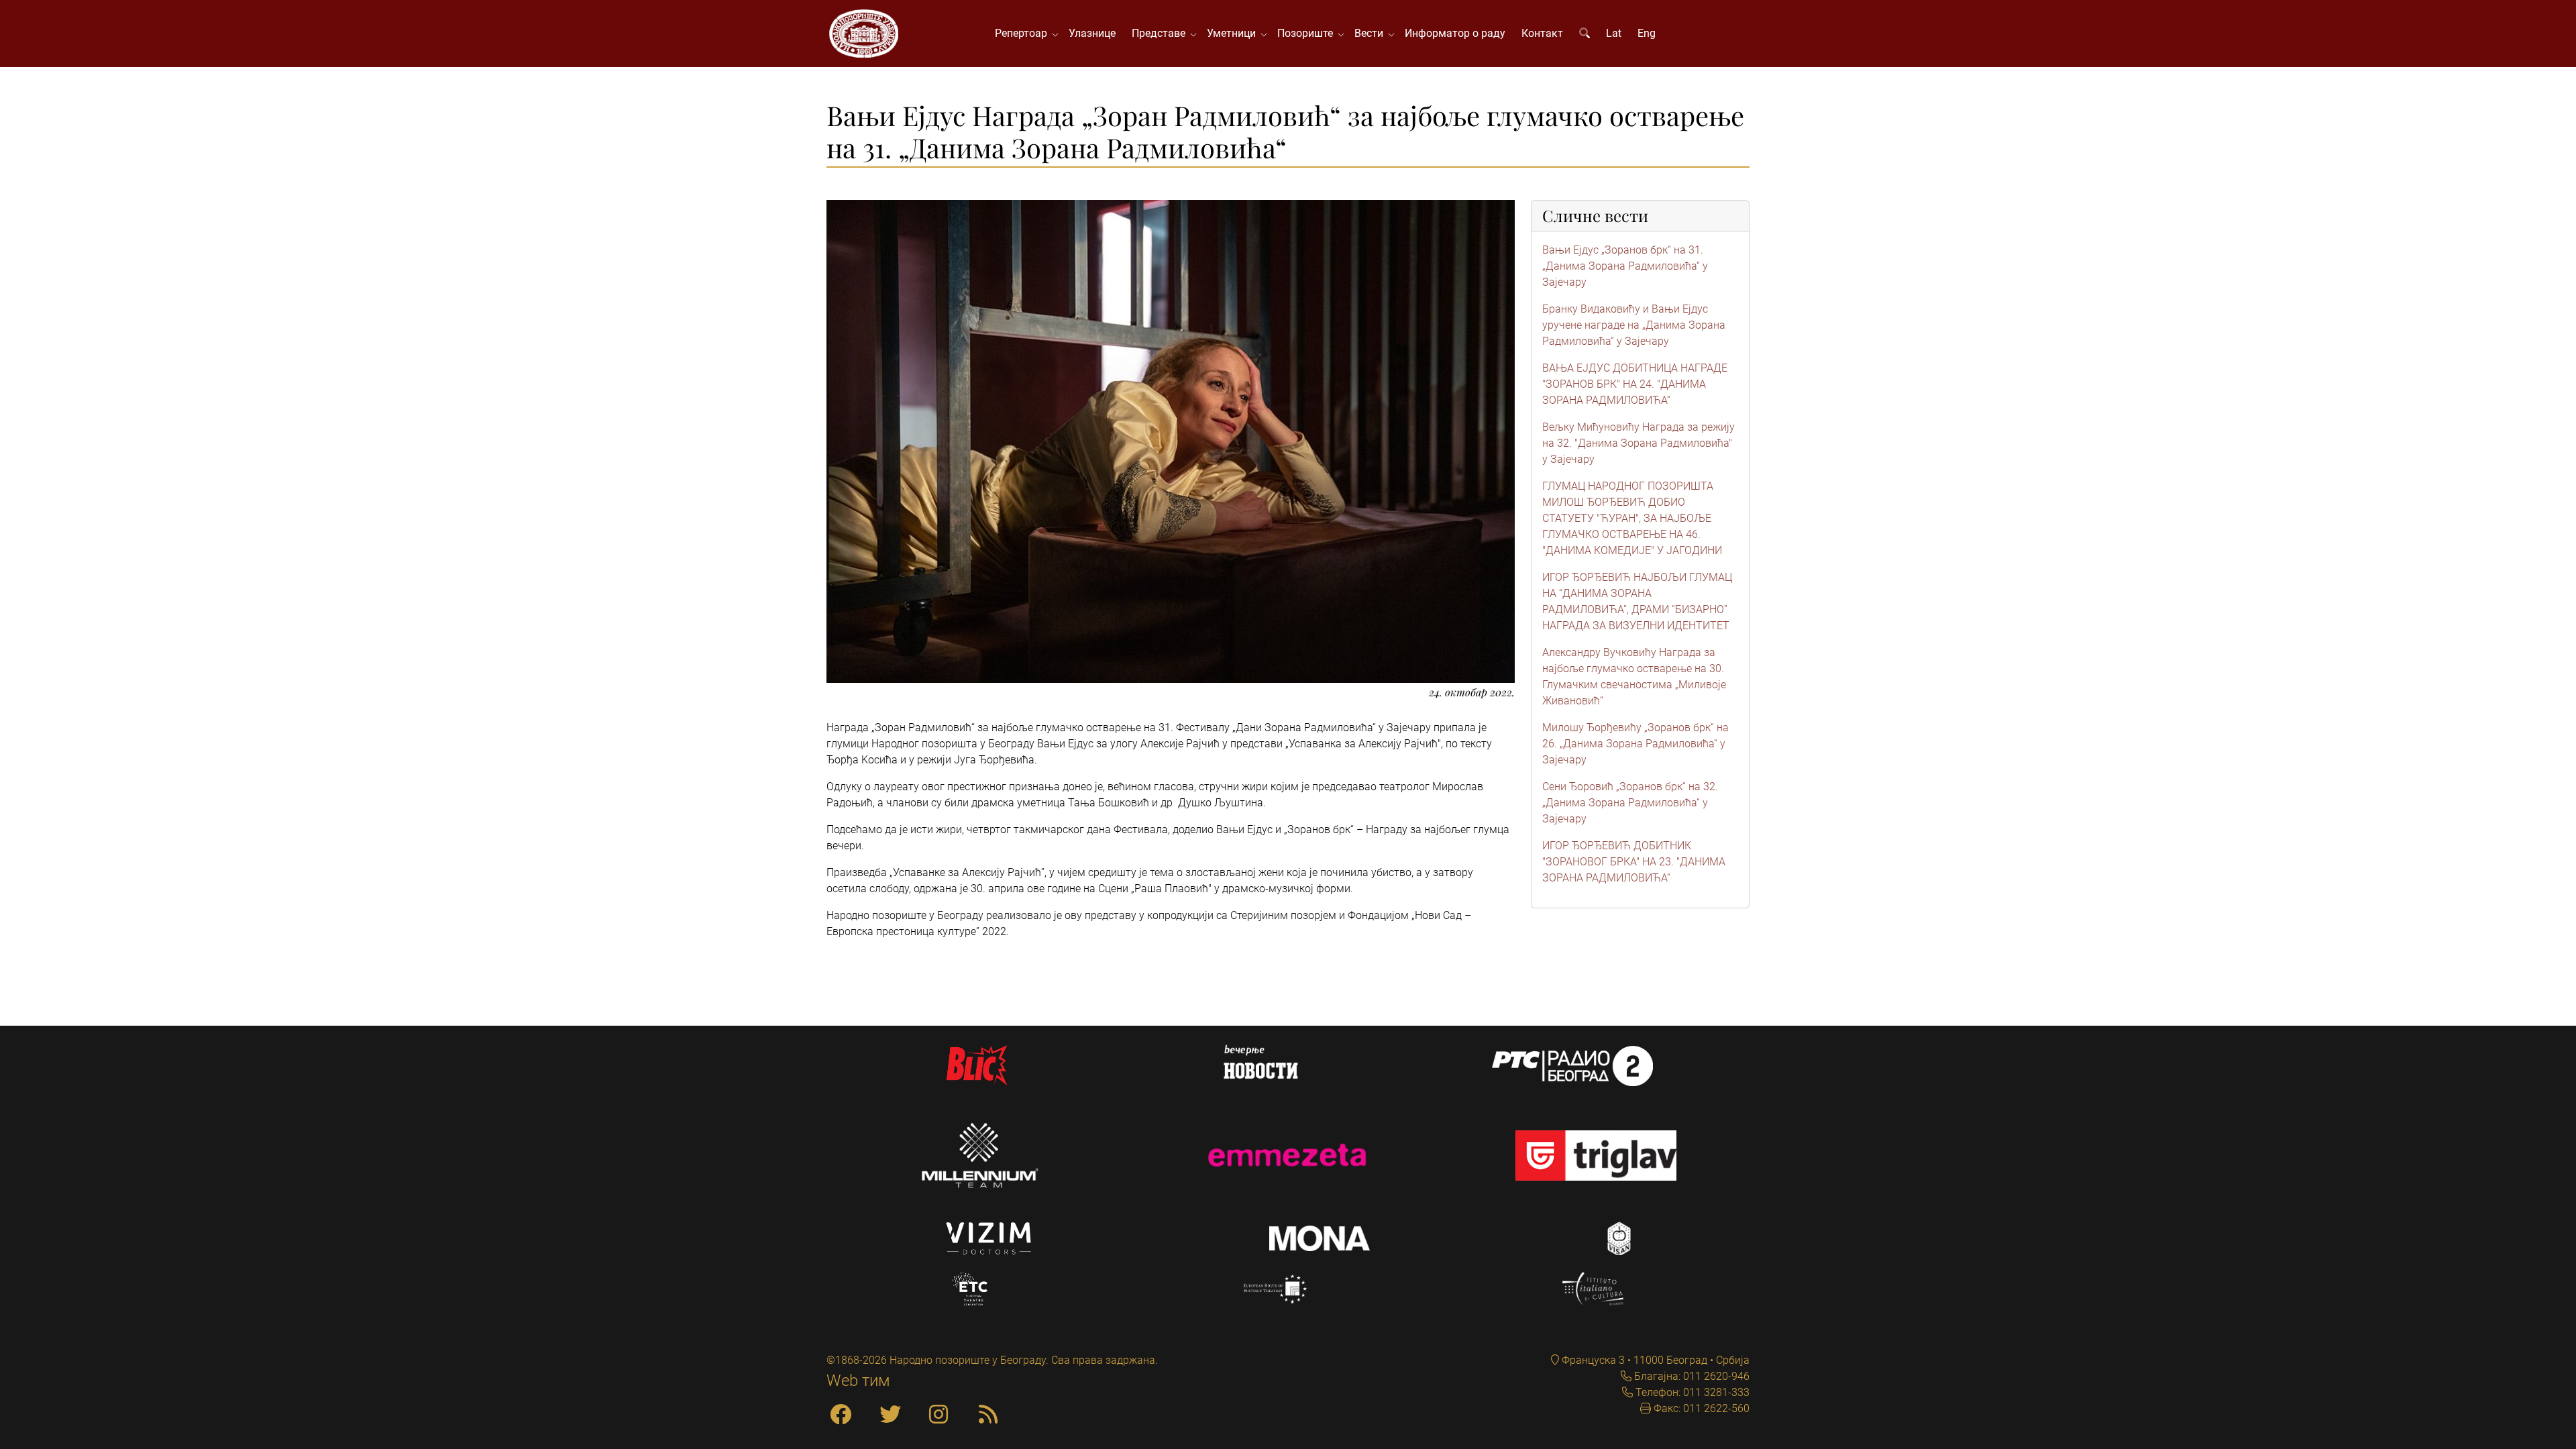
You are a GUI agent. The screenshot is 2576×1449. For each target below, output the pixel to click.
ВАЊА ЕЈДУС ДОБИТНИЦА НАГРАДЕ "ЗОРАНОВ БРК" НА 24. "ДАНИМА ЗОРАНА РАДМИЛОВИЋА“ (1635, 384)
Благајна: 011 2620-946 (1690, 1376)
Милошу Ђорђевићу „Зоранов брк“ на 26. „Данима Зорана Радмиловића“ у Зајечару (1635, 744)
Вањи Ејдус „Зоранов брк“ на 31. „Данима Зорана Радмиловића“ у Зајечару (1625, 266)
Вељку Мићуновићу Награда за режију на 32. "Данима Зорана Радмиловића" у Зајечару (1639, 443)
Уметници (1234, 33)
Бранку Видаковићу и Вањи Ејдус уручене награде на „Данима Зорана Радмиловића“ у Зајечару (1634, 325)
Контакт (1542, 33)
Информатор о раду (1455, 33)
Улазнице (1092, 33)
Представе (1161, 33)
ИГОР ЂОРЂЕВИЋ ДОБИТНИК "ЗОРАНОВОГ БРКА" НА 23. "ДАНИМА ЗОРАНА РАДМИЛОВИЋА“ (1634, 862)
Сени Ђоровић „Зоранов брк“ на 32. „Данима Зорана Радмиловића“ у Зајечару (1630, 803)
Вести (1372, 33)
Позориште (1308, 33)
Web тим (858, 1381)
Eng (1647, 33)
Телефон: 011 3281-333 (1691, 1392)
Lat (1614, 33)
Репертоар (1024, 33)
